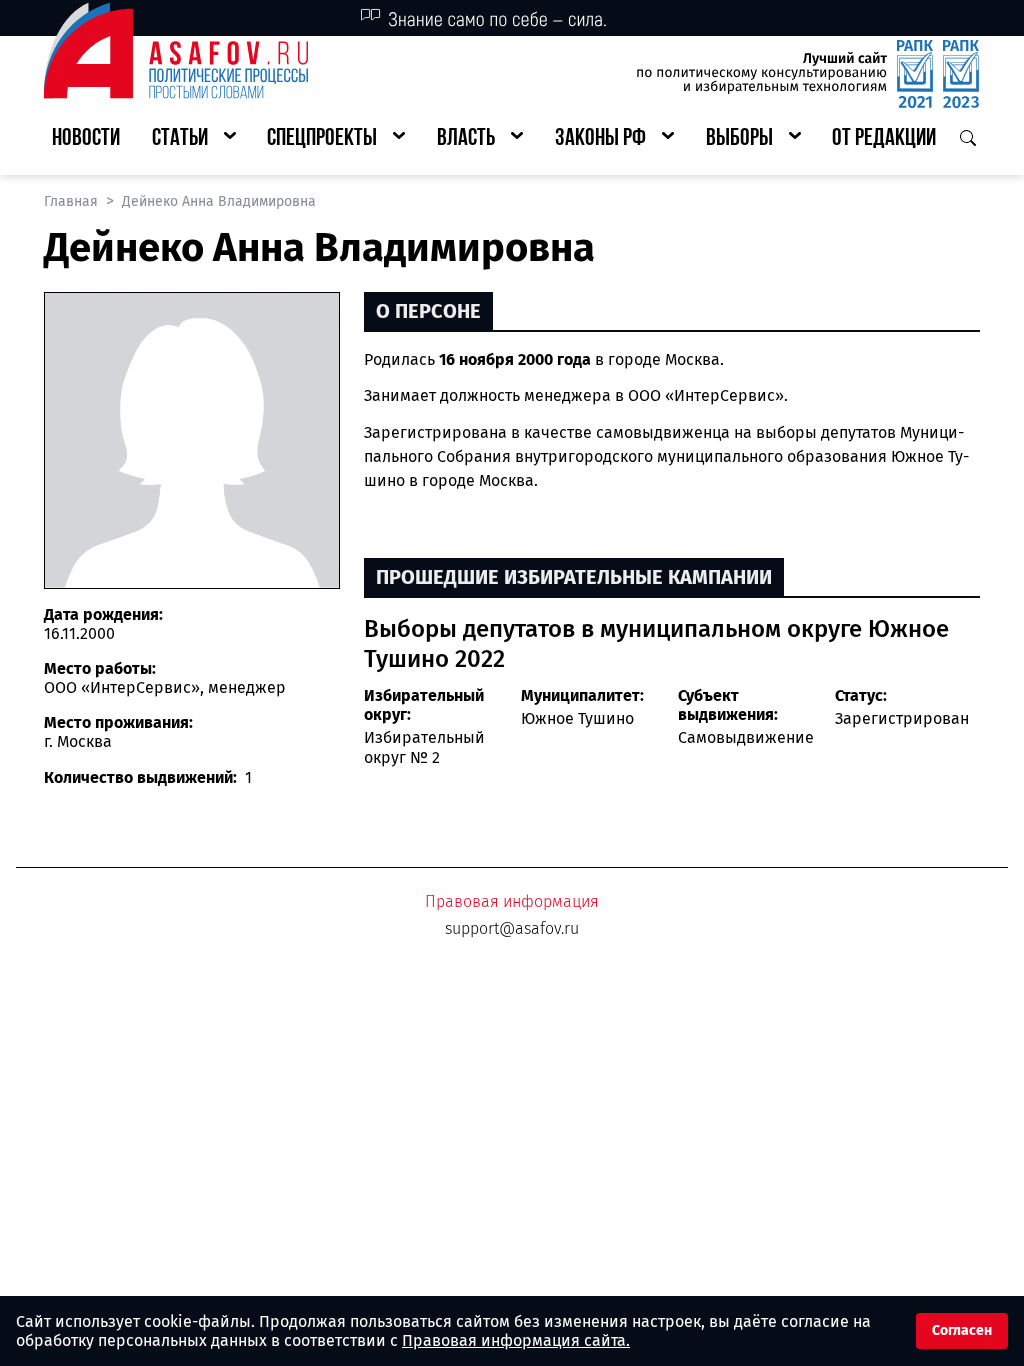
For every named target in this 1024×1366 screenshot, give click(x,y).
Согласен (962, 1330)
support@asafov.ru (512, 928)
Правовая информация (512, 901)
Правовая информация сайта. (516, 1340)
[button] (194, 139)
